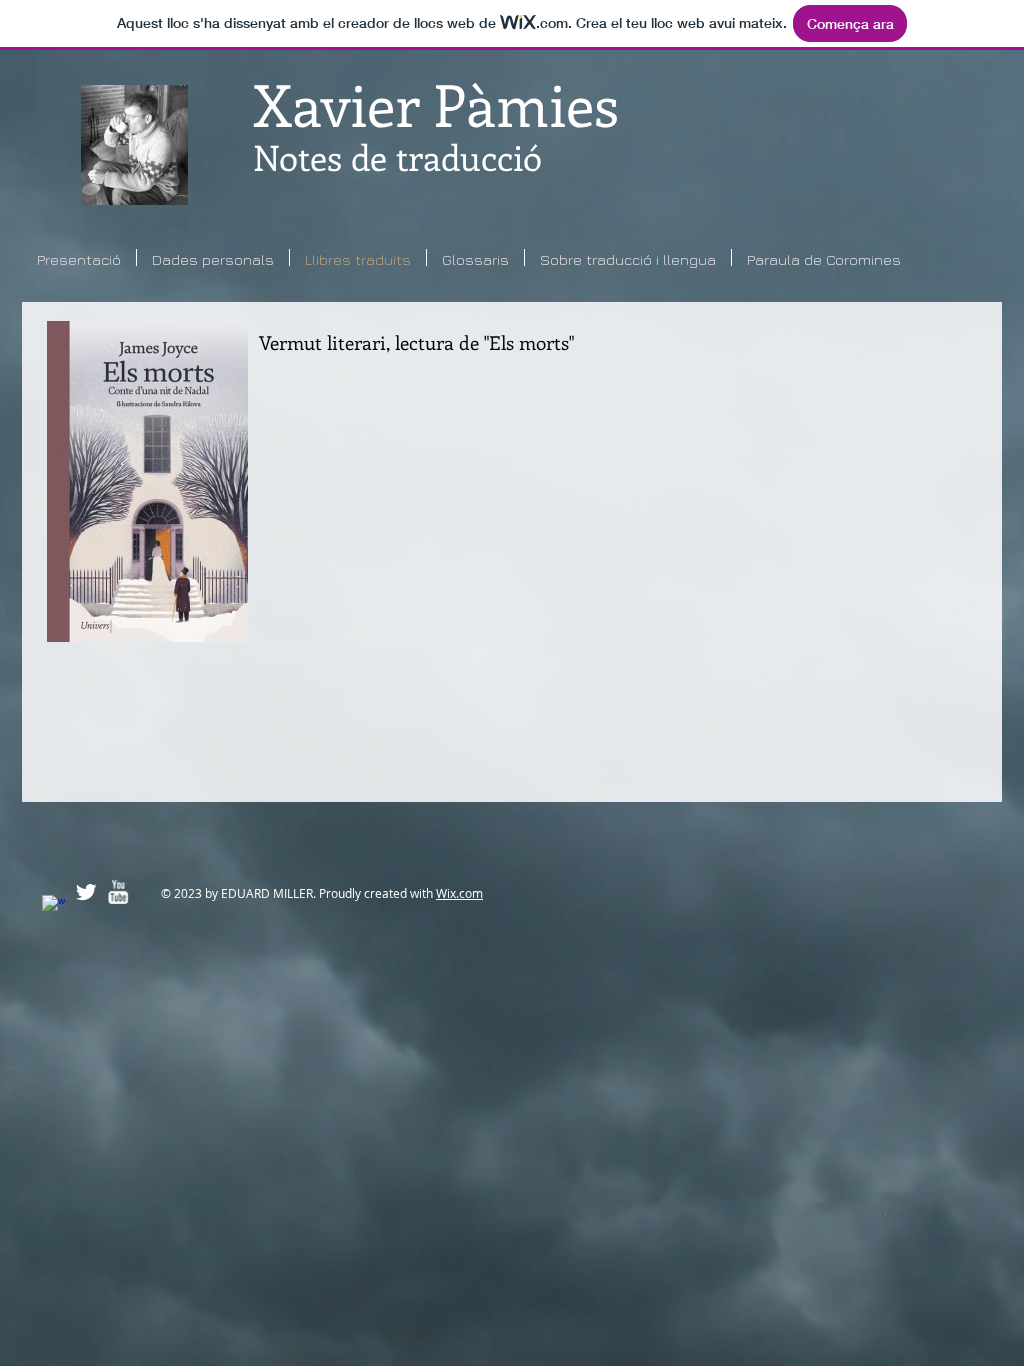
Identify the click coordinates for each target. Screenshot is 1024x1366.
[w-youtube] (118, 892)
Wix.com (459, 893)
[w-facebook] (54, 907)
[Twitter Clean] (86, 892)
